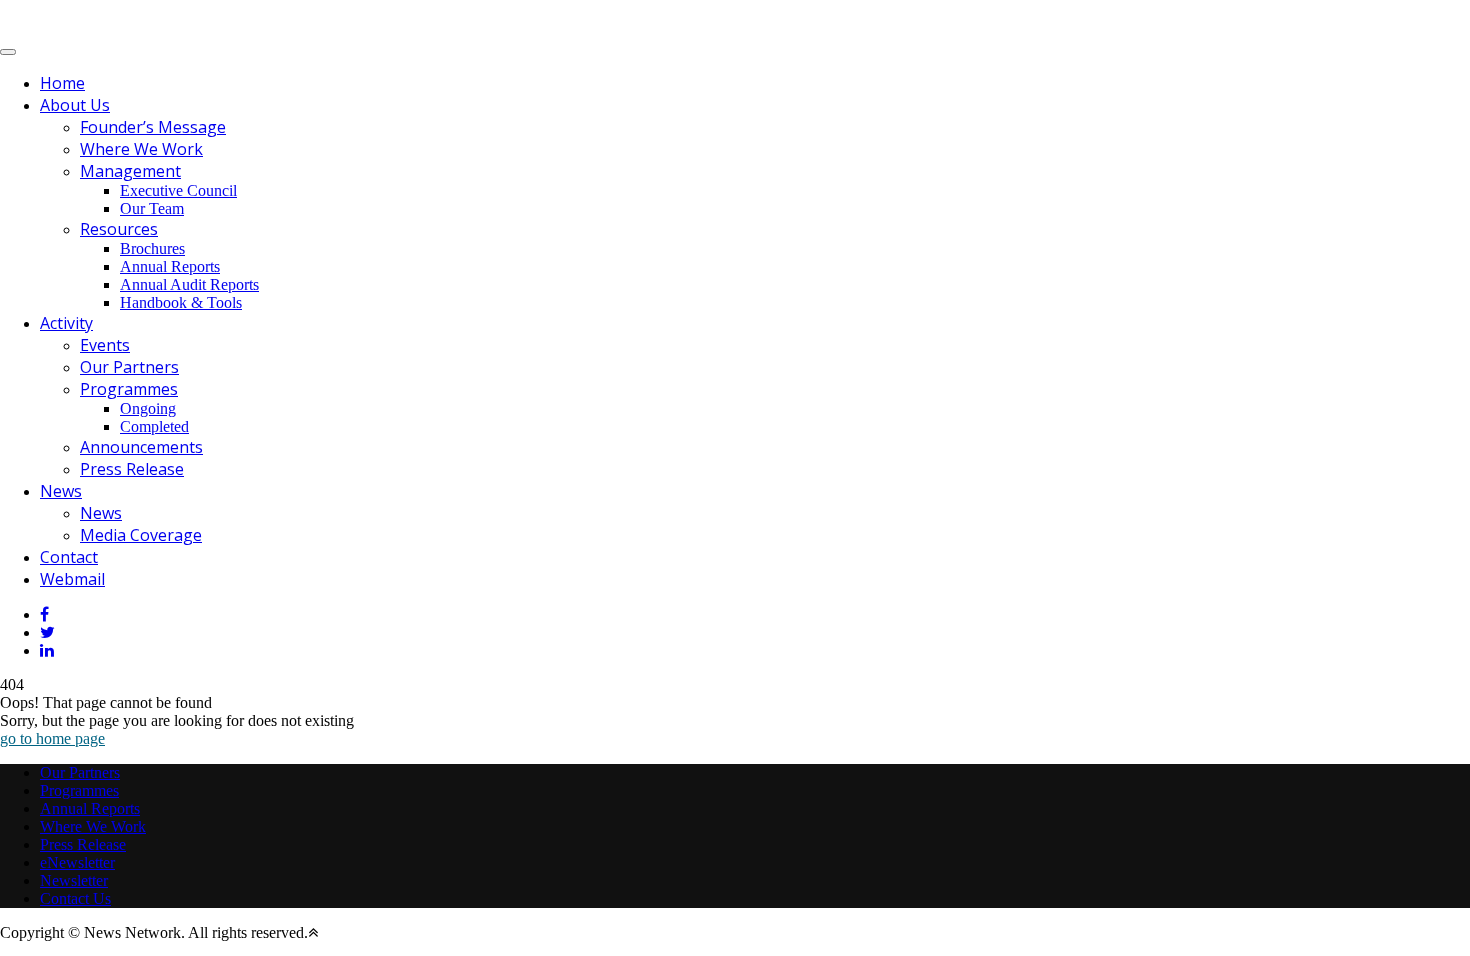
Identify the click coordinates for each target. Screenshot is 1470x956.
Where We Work (141, 149)
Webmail (72, 579)
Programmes (129, 389)
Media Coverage (141, 535)
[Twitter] (47, 632)
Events (105, 345)
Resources (119, 229)
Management (130, 171)
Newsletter (74, 880)
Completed (154, 426)
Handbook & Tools (181, 302)
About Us (75, 105)
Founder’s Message (153, 127)
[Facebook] (44, 614)
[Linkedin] (47, 650)
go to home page (52, 738)
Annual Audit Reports (189, 284)
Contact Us (75, 898)
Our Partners (129, 367)
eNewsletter (77, 862)
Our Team (152, 208)
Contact (69, 557)
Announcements (141, 447)
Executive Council (178, 190)
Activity (66, 323)
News (61, 491)
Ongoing (148, 408)
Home (62, 83)
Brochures (152, 248)
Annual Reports (170, 266)
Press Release (132, 469)
